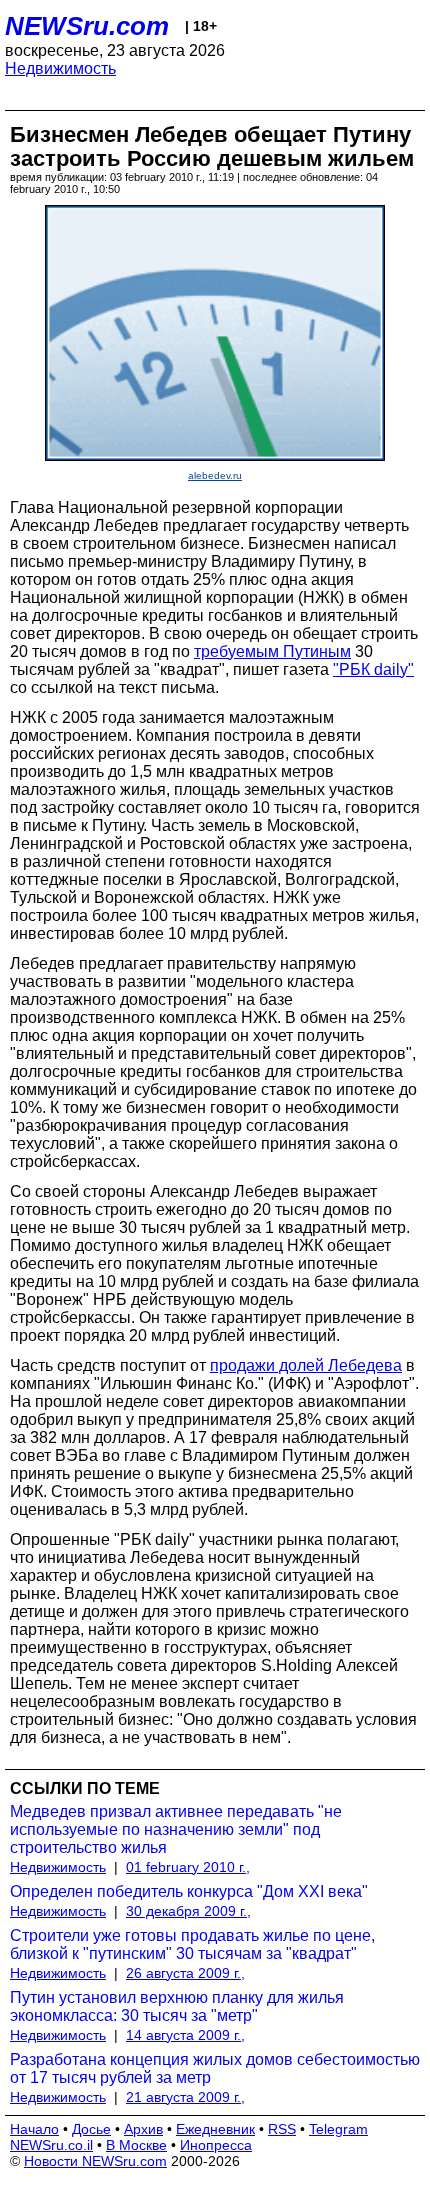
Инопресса (216, 2145)
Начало (34, 2129)
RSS (282, 2129)
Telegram (338, 2129)
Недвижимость (60, 68)
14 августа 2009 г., (185, 2035)
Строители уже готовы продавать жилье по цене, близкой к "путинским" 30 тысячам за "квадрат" (192, 1944)
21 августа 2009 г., (185, 2097)
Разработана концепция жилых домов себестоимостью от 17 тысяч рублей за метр (215, 2068)
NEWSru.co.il (51, 2145)
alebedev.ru (215, 475)
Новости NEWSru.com (95, 2161)
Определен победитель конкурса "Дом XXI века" (189, 1891)
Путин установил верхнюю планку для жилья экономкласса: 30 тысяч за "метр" (177, 2006)
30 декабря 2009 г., (188, 1911)
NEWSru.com (87, 26)
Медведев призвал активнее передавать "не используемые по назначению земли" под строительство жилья (176, 1829)
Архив (143, 2129)
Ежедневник (215, 2129)
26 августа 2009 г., (185, 1973)
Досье (91, 2129)
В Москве (136, 2145)
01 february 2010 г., (188, 1867)
